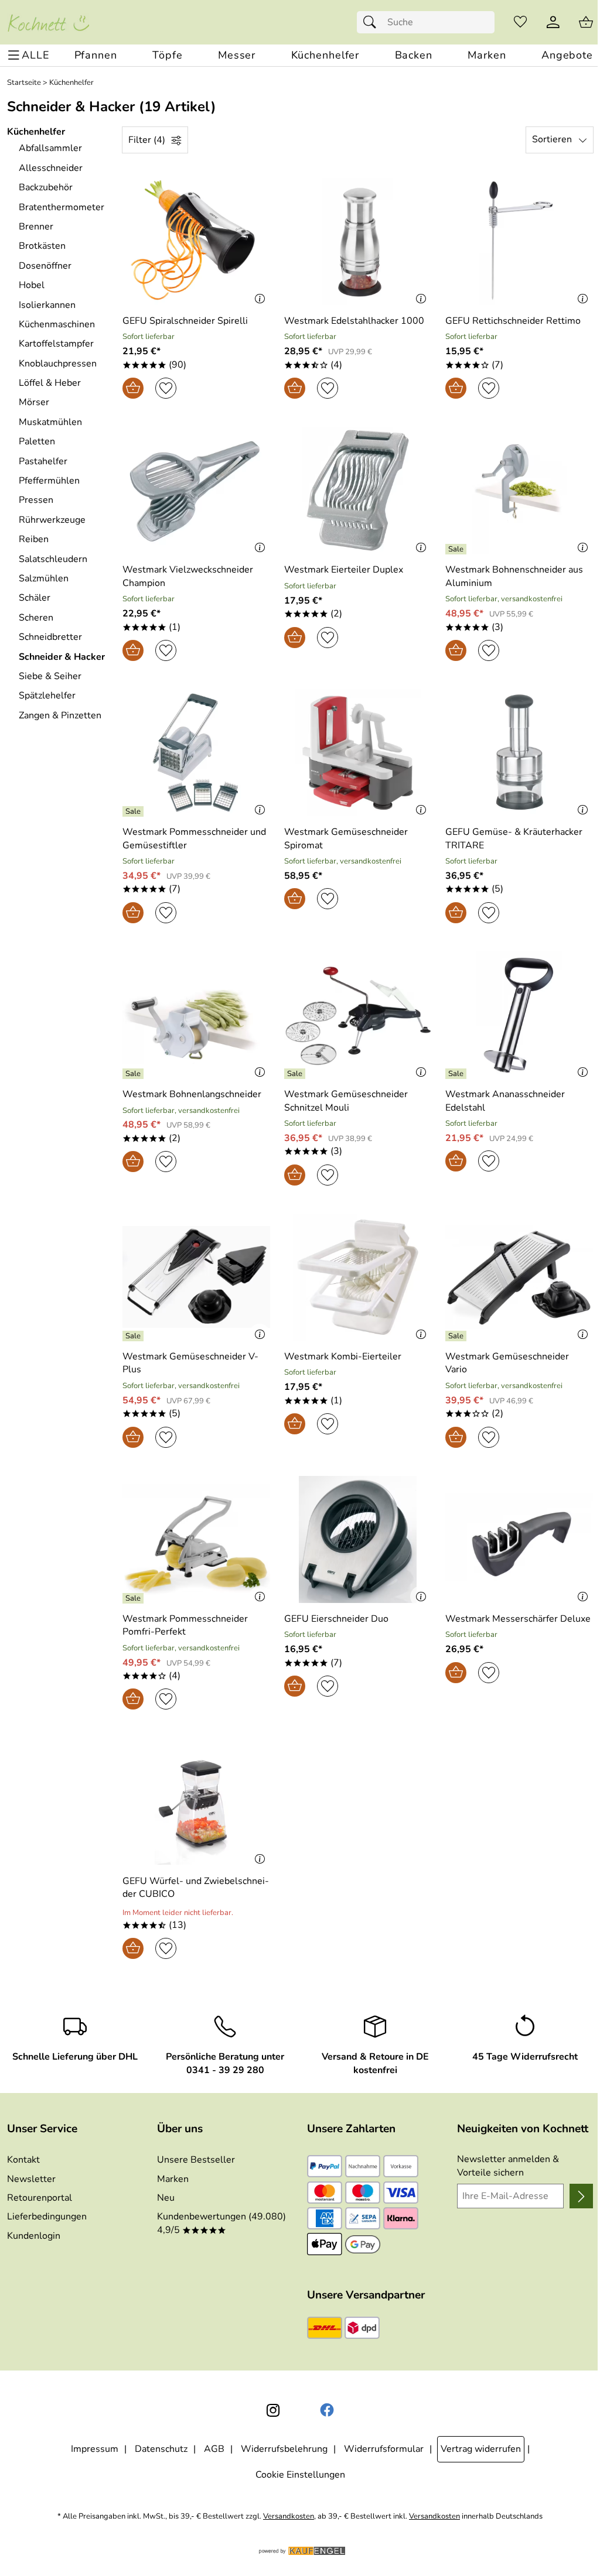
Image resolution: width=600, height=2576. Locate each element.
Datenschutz (161, 2449)
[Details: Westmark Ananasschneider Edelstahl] (457, 1074)
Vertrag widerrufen (481, 2449)
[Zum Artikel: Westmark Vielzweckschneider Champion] (196, 490)
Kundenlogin (34, 2236)
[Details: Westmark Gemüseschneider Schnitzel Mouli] (296, 1074)
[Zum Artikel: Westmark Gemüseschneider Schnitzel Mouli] (358, 1015)
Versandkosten (289, 2517)
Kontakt (23, 2160)
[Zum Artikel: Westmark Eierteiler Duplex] (358, 490)
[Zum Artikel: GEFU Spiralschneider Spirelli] (196, 241)
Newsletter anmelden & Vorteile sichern (508, 2166)
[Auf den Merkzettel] (166, 388)
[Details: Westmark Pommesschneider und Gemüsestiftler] (134, 811)
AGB (214, 2449)
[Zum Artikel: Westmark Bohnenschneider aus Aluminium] (519, 490)
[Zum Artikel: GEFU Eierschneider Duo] (358, 1539)
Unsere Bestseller (196, 2160)
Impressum (95, 2449)
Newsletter (31, 2179)
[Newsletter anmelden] (581, 2196)
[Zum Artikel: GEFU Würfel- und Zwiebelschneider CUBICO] (196, 1801)
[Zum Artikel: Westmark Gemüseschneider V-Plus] (196, 1277)
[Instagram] (273, 2410)
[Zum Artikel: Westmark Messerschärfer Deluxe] (519, 1539)
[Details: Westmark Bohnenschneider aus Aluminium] (457, 549)
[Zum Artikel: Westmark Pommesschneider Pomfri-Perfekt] (196, 1539)
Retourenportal (40, 2198)
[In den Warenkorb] (133, 388)
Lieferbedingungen (47, 2217)
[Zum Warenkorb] (586, 22)
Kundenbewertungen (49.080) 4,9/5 (221, 2223)
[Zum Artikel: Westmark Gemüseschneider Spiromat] (358, 753)
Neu (166, 2198)
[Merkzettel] (520, 22)
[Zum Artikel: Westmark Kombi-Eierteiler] (358, 1277)
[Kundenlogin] (553, 22)
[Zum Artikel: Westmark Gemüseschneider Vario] (519, 1277)
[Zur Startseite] (48, 22)
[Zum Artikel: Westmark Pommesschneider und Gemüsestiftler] (196, 753)
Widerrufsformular (384, 2449)
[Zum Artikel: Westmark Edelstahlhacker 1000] (358, 241)
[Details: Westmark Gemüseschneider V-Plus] (134, 1336)
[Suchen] (373, 22)
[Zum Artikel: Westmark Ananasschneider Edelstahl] (519, 1015)
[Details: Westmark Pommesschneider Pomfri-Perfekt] (134, 1598)
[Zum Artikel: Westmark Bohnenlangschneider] (196, 1015)
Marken (173, 2179)
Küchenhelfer (71, 83)
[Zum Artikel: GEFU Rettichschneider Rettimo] (519, 241)
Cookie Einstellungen (300, 2475)
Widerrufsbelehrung (284, 2449)
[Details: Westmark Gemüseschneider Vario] (457, 1336)
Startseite (24, 83)
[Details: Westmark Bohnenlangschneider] (134, 1074)
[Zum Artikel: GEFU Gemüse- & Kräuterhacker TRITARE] (519, 753)
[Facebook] (327, 2410)
